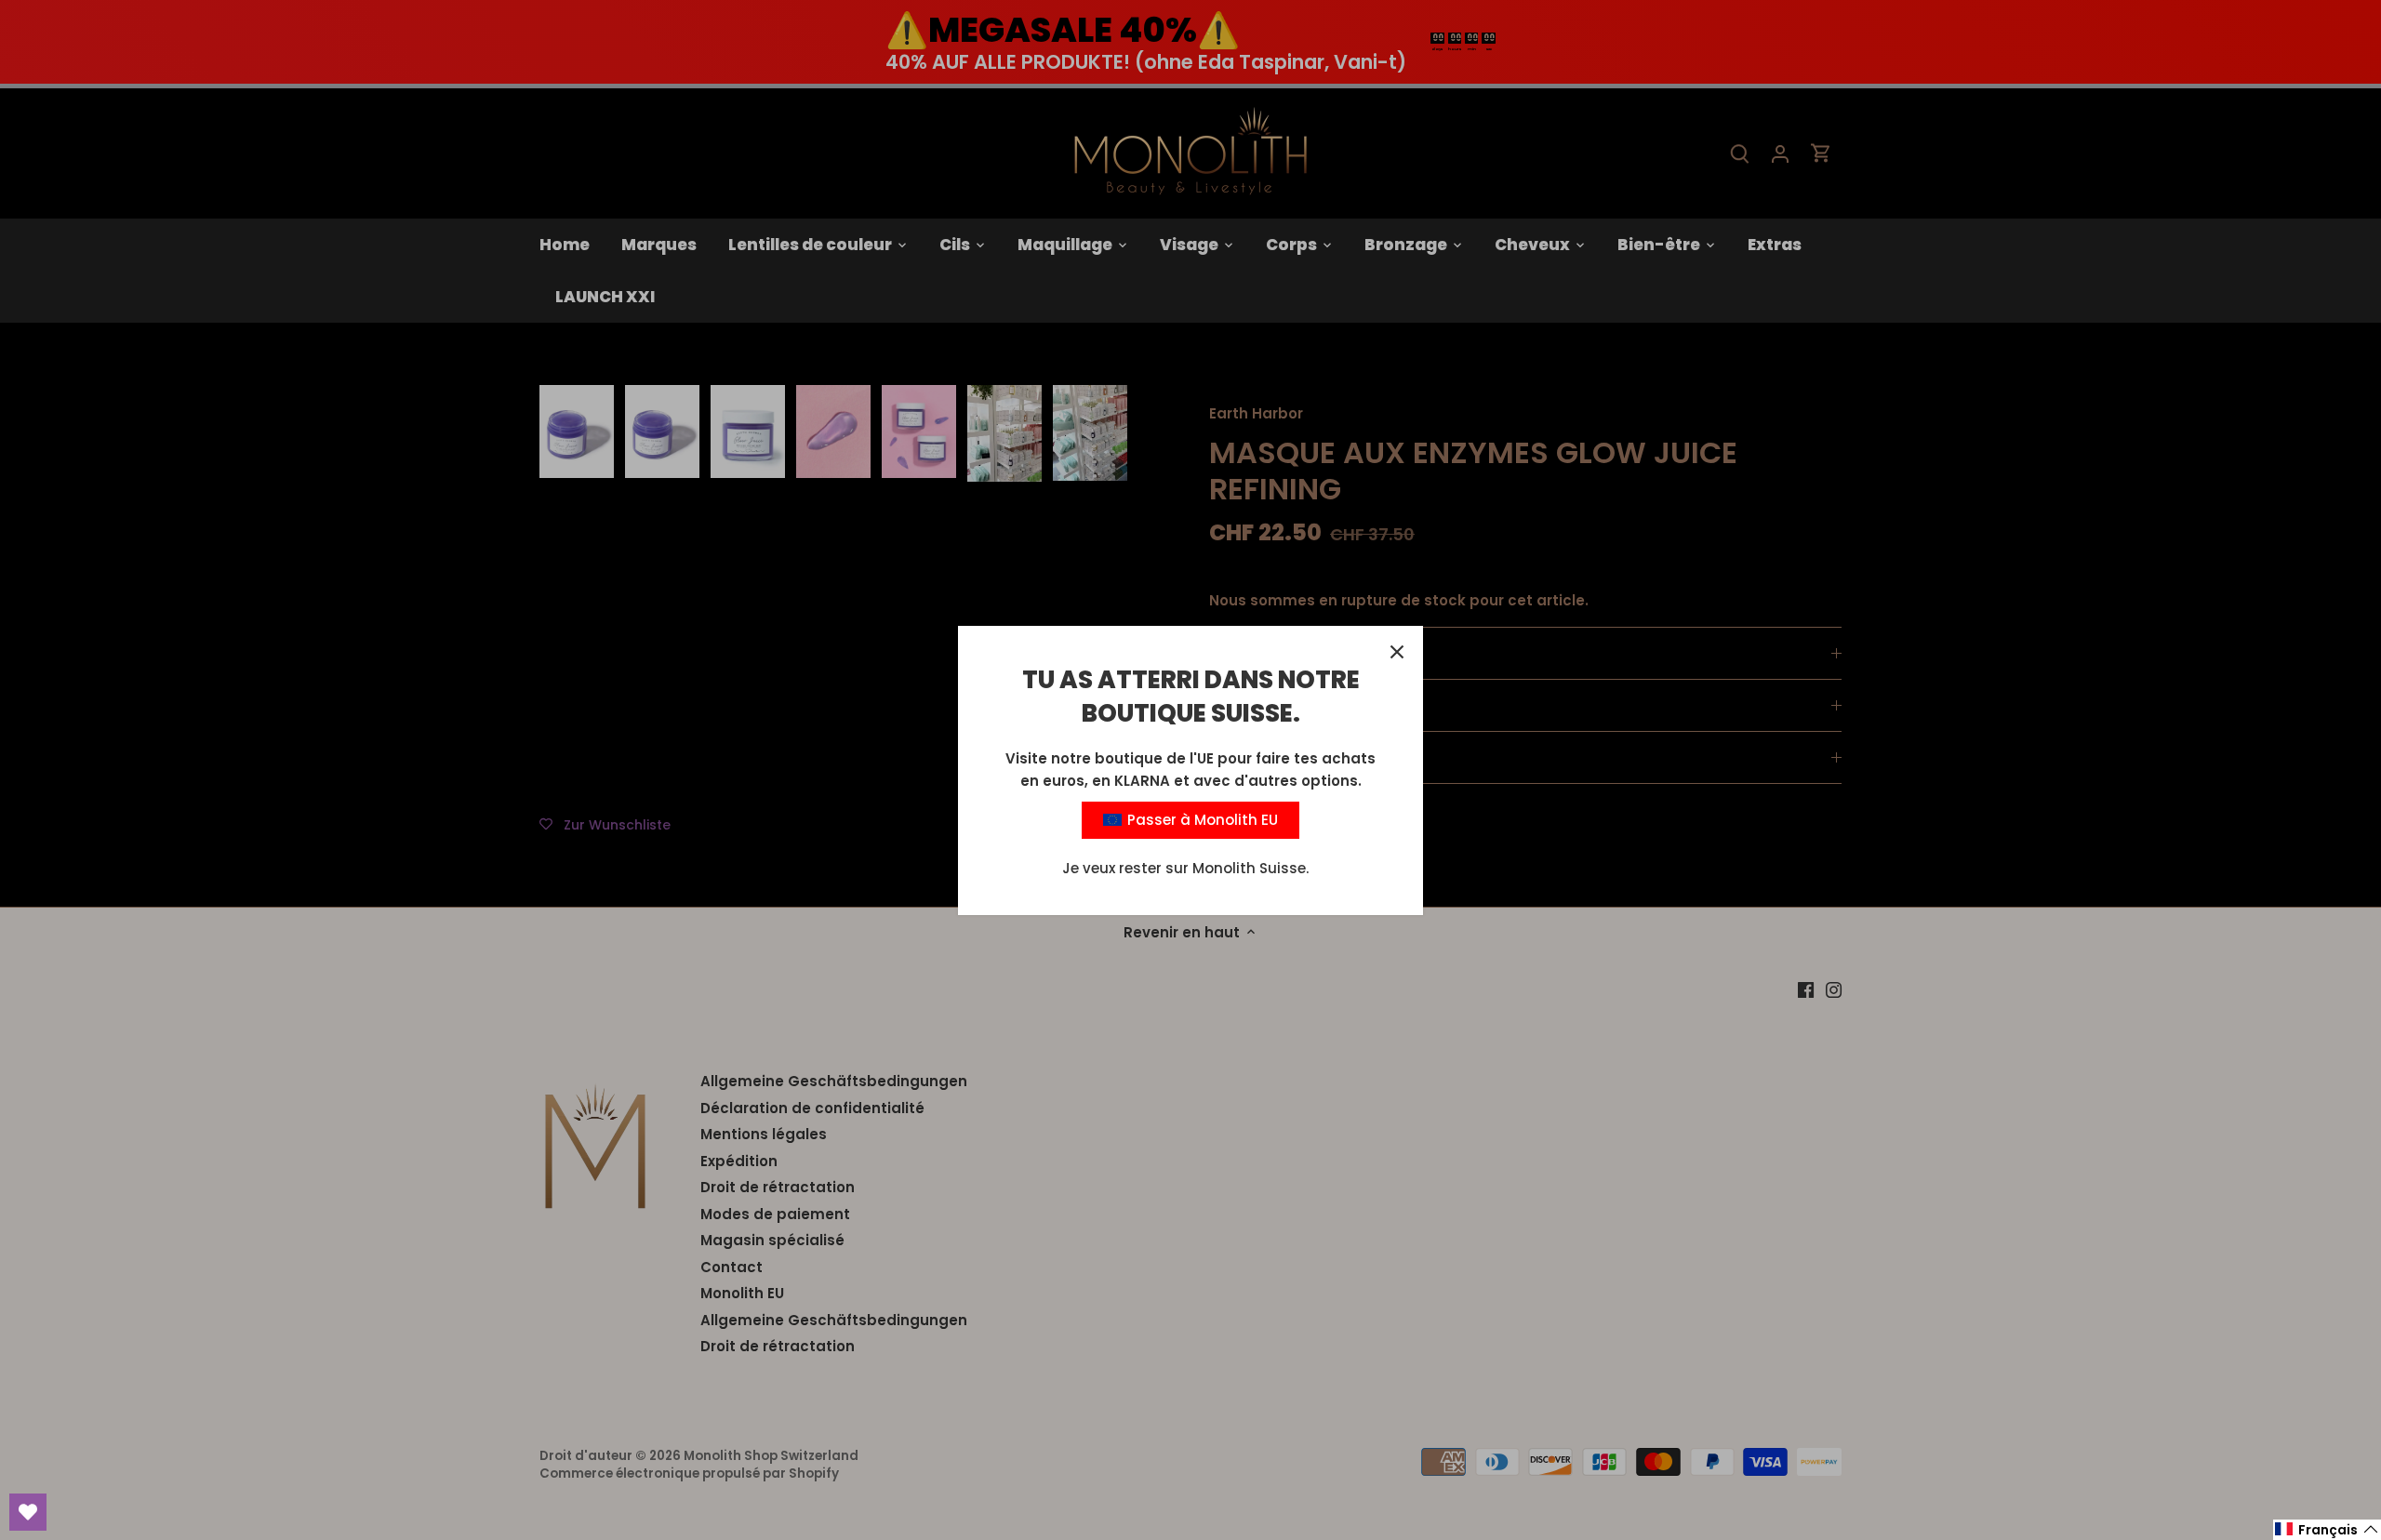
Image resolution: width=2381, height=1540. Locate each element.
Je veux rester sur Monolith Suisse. (1185, 868)
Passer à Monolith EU (1201, 820)
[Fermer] (1397, 652)
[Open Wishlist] (28, 1512)
